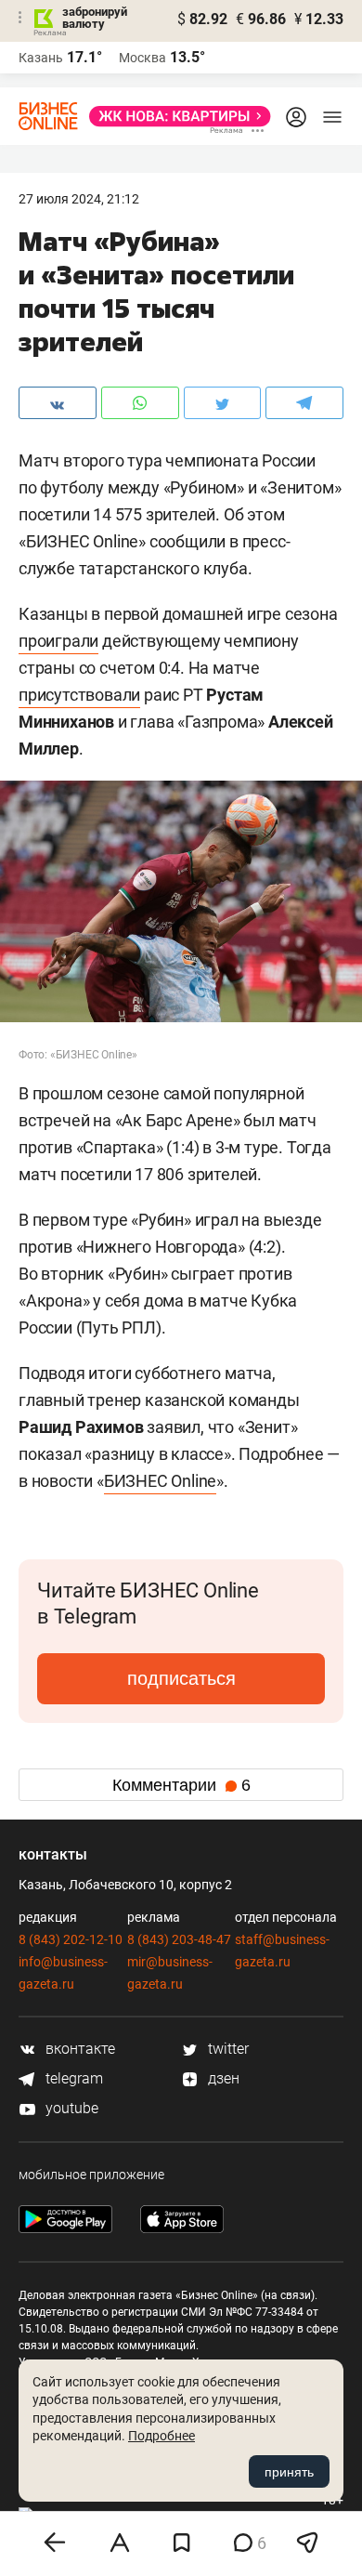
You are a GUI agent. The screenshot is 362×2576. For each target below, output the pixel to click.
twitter (226, 2049)
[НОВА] (175, 116)
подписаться (181, 1678)
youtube (70, 2108)
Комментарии (181, 1785)
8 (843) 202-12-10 (71, 1939)
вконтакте (78, 2049)
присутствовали (79, 695)
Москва (142, 58)
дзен (222, 2078)
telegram (72, 2078)
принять (289, 2472)
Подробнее (162, 2436)
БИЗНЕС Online (160, 1481)
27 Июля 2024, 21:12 (79, 199)
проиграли (58, 641)
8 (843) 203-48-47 (179, 1939)
